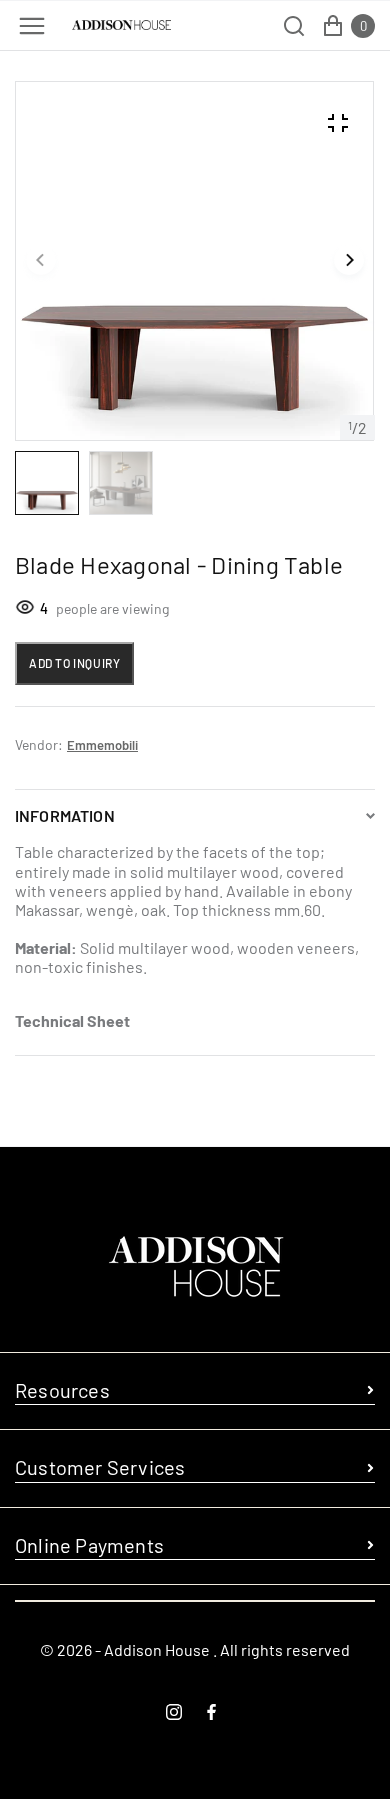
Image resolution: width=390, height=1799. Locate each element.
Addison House (157, 1649)
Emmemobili (102, 745)
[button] (41, 261)
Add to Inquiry (74, 663)
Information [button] (65, 815)
